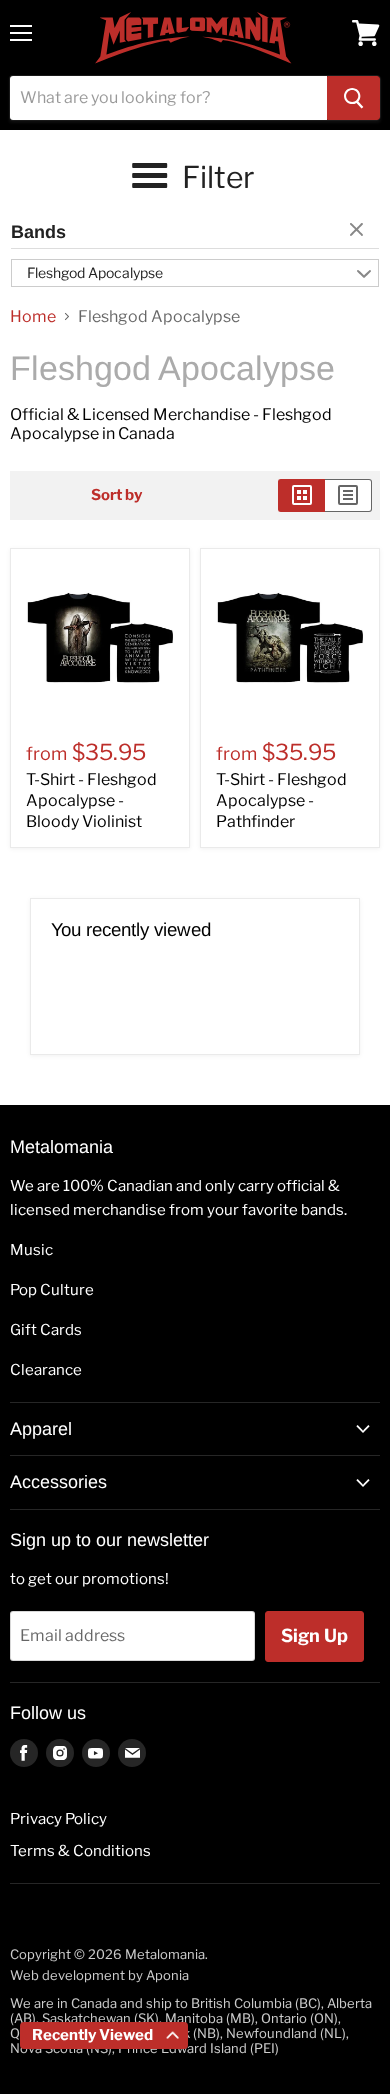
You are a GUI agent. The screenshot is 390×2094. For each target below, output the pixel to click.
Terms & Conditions (80, 1851)
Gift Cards (46, 1330)
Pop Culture (52, 1290)
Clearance (46, 1370)
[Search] (353, 98)
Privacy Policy (58, 1819)
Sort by (116, 495)
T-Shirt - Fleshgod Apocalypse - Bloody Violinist (91, 800)
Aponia (167, 1975)
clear (359, 231)
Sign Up (314, 1635)
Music (31, 1250)
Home (33, 317)
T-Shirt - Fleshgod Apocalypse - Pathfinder (281, 800)
